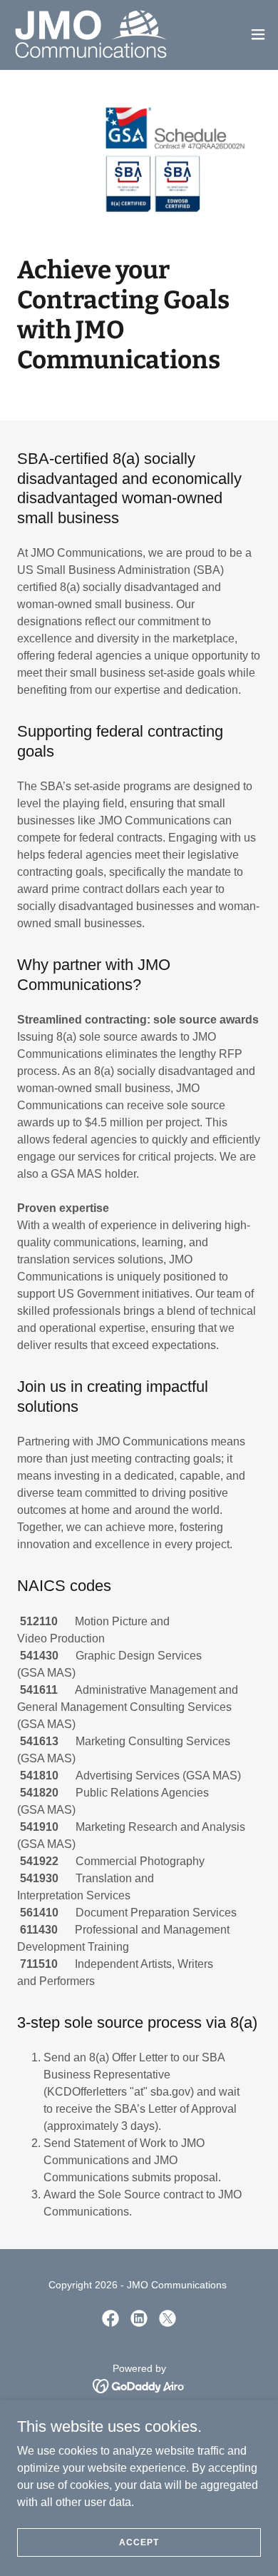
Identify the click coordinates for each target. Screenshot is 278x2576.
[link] (91, 34)
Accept (139, 2542)
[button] (258, 34)
